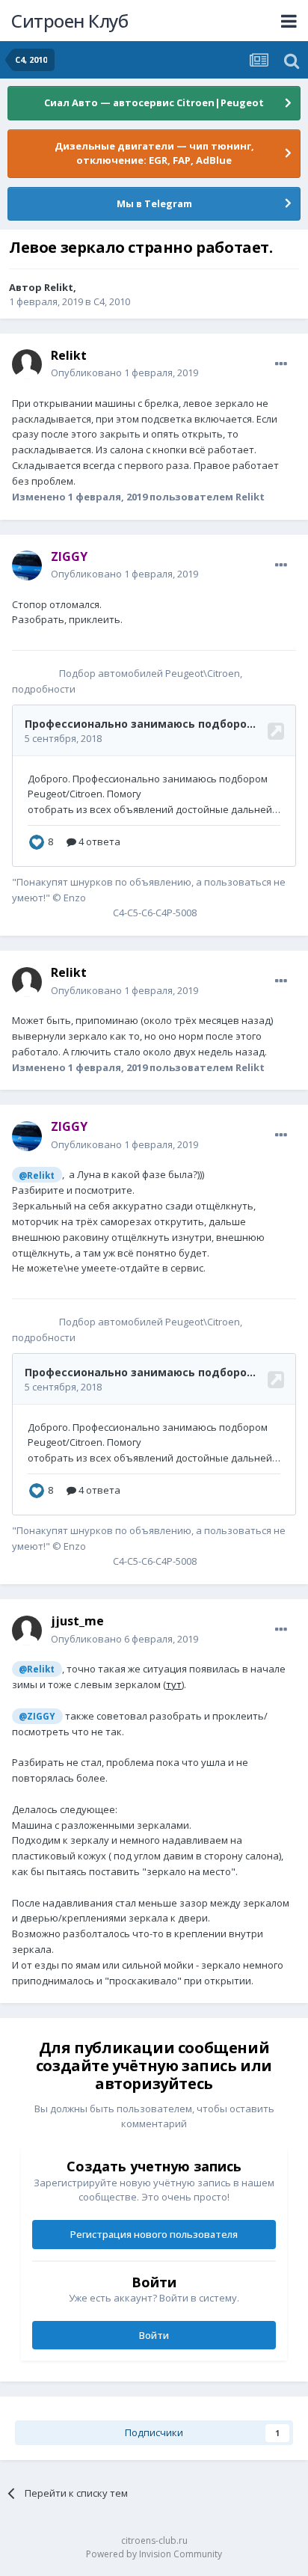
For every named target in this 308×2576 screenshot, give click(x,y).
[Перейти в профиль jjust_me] (27, 1631)
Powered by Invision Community (154, 2554)
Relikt (59, 287)
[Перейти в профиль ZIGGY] (27, 565)
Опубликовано (124, 372)
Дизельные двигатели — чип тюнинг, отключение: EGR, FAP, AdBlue (154, 153)
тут (174, 1684)
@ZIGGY (37, 1716)
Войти (154, 2335)
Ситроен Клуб (70, 21)
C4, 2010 (112, 301)
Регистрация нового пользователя (154, 2234)
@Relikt (37, 1175)
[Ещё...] (281, 364)
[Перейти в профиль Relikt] (27, 364)
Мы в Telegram (154, 203)
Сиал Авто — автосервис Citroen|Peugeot (154, 102)
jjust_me (77, 1621)
